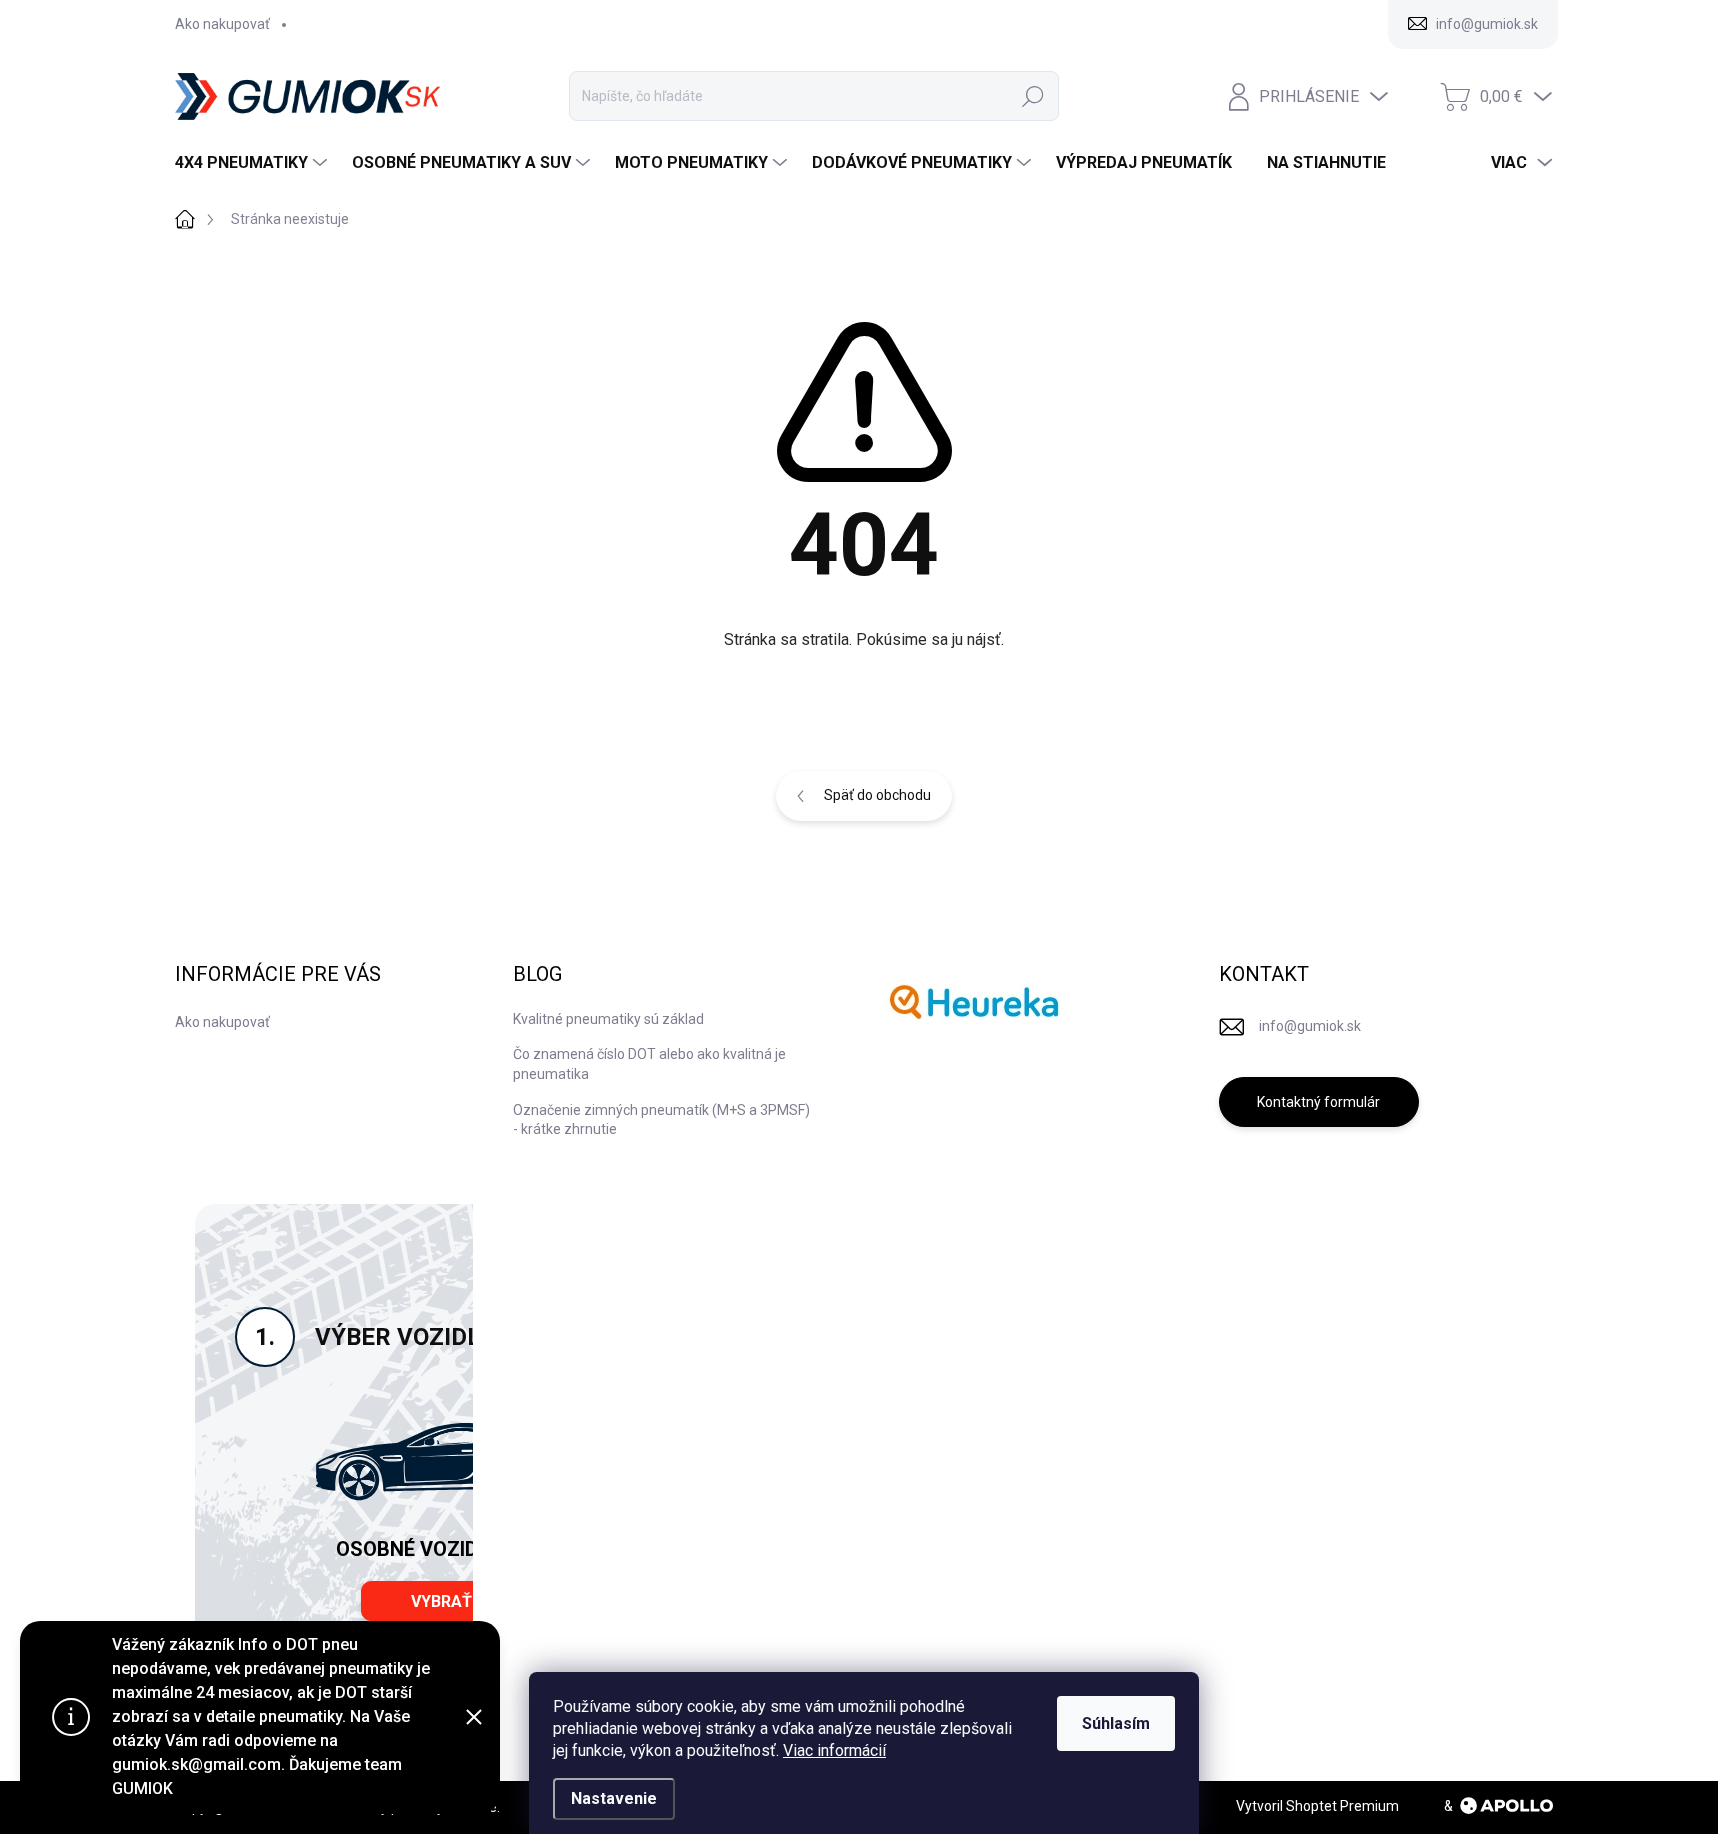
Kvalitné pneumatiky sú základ (608, 1019)
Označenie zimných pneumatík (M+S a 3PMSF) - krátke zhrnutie (661, 1120)
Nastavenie (614, 1798)
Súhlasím (1116, 1723)
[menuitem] (253, 163)
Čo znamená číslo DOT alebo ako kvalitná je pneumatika (649, 1064)
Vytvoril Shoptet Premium (1317, 1806)
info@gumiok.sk (1310, 1026)
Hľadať (1033, 96)
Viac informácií (834, 1750)
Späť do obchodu (877, 795)
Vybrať (441, 1601)
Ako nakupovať (222, 24)
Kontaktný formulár (1318, 1102)
